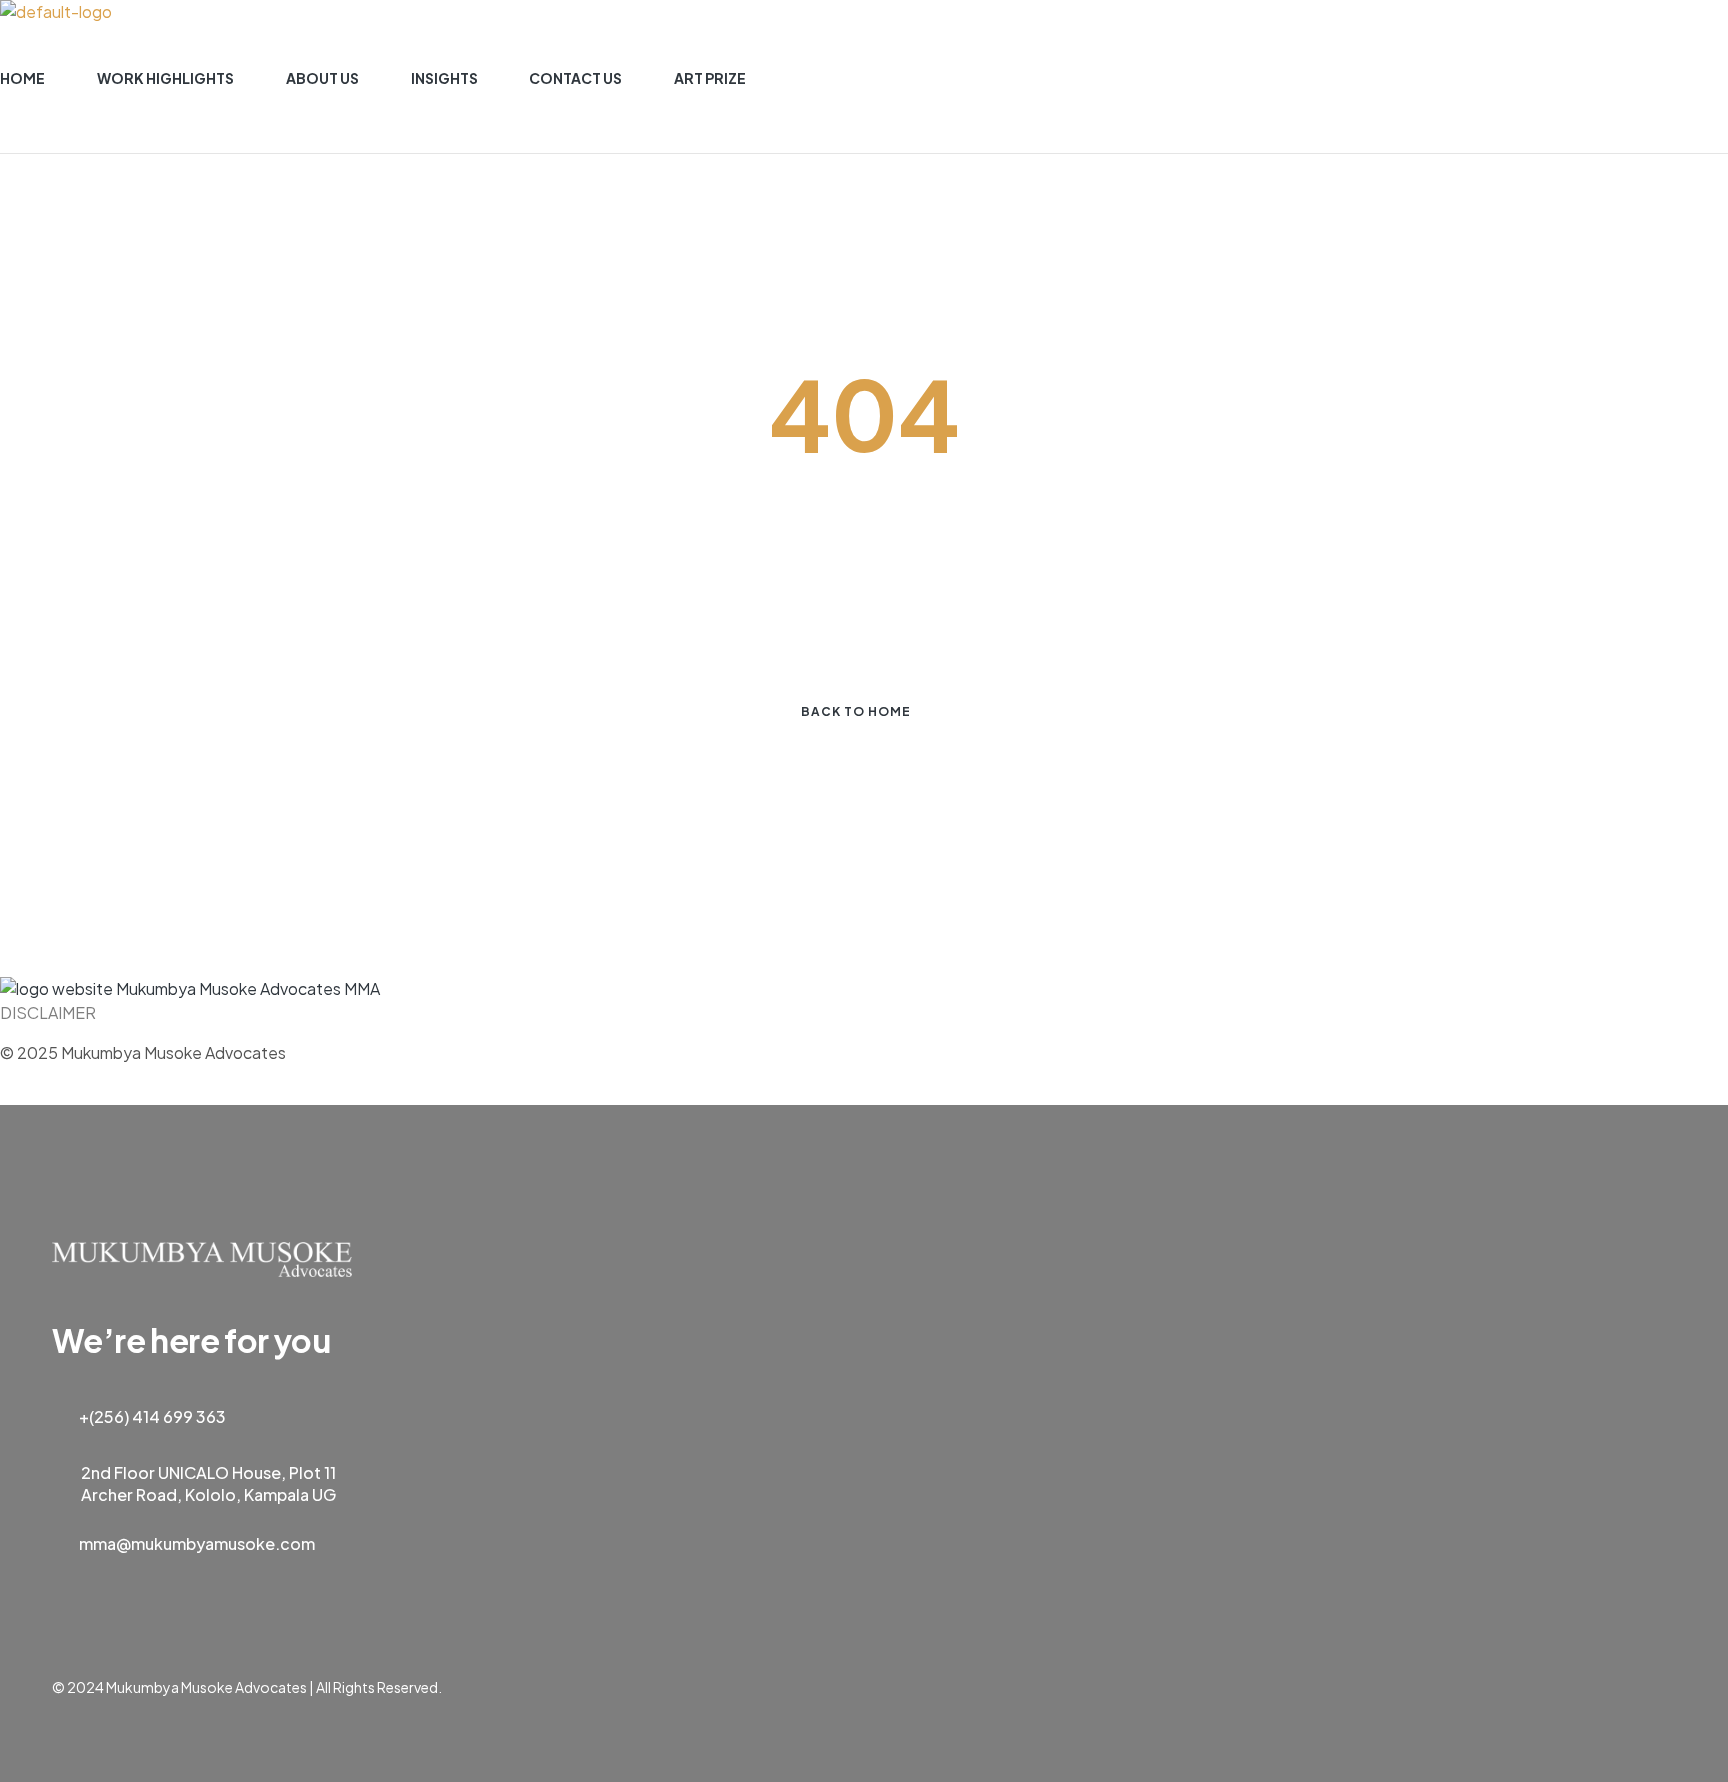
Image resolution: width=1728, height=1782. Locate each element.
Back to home (856, 711)
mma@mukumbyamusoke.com (197, 1543)
